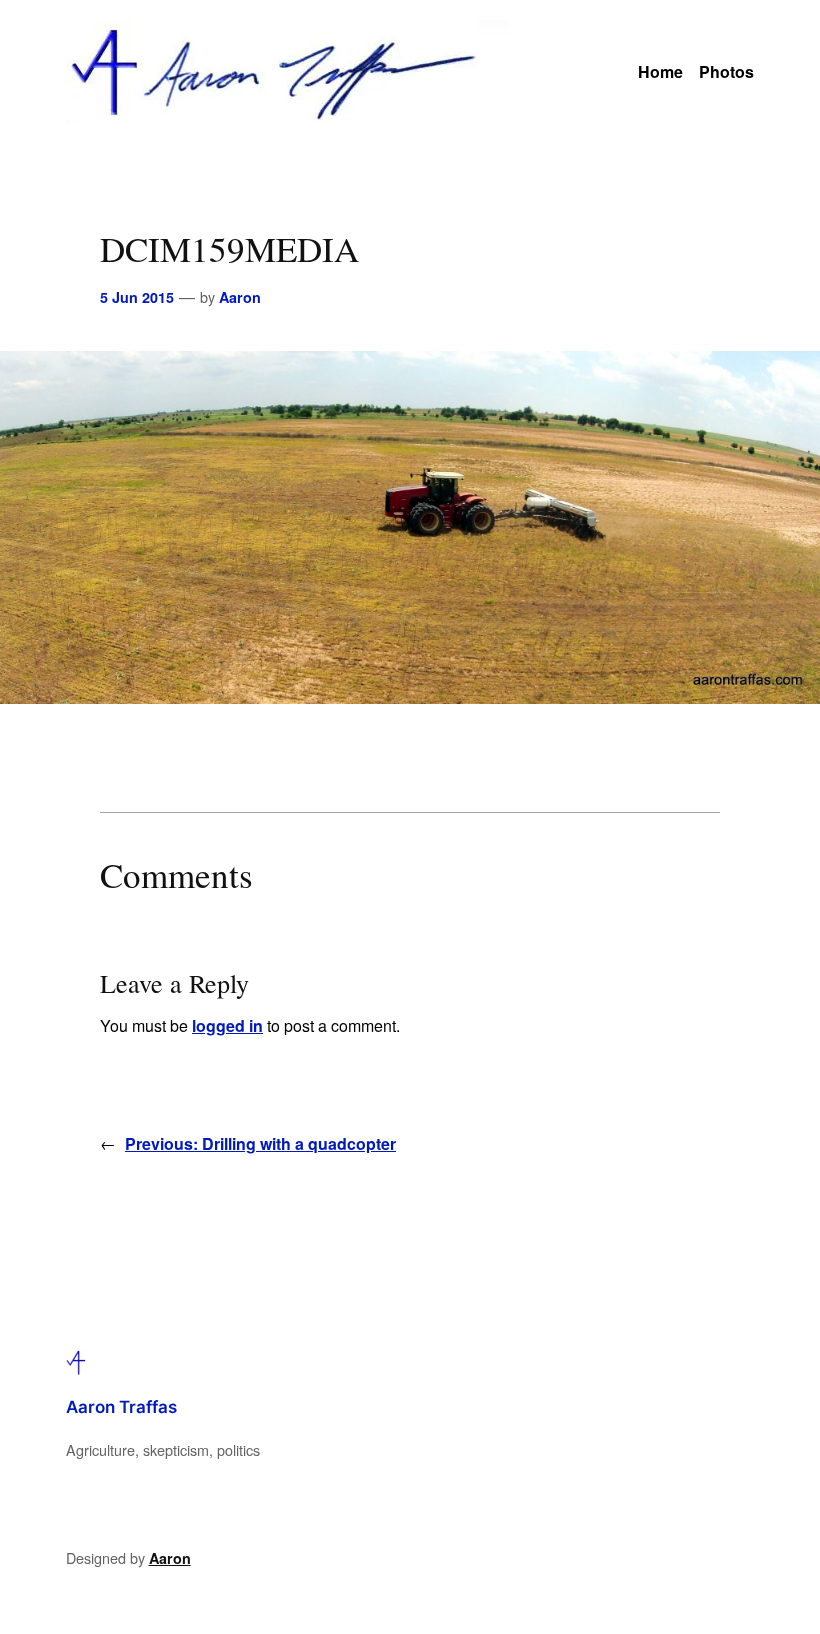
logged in (227, 1025)
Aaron (240, 297)
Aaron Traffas (121, 1407)
